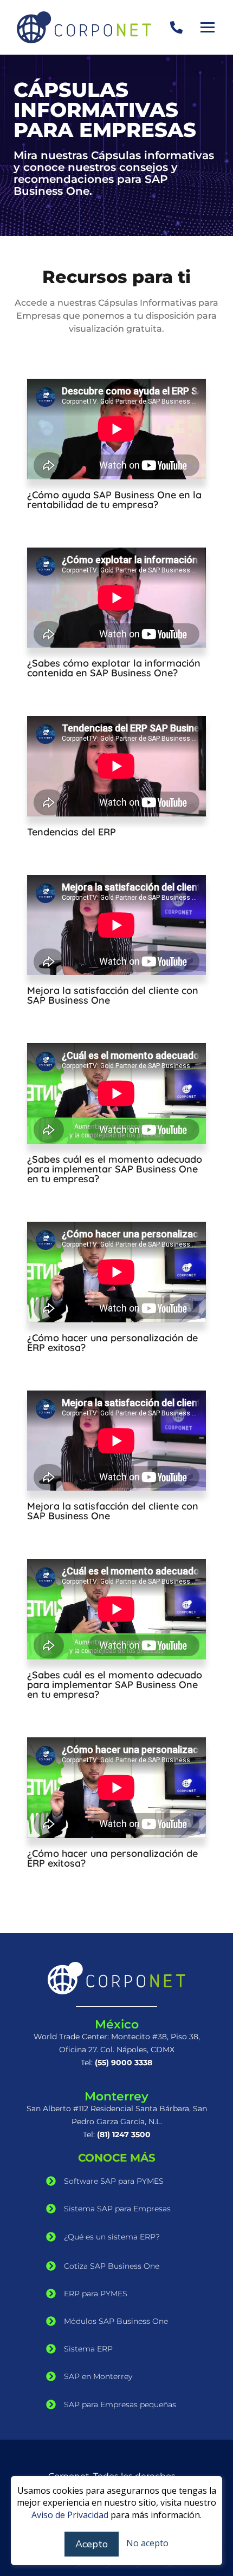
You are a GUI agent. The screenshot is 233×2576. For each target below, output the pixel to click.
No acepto (147, 2543)
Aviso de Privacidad (70, 2515)
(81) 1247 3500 (124, 2134)
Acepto (92, 2544)
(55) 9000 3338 (124, 2063)
